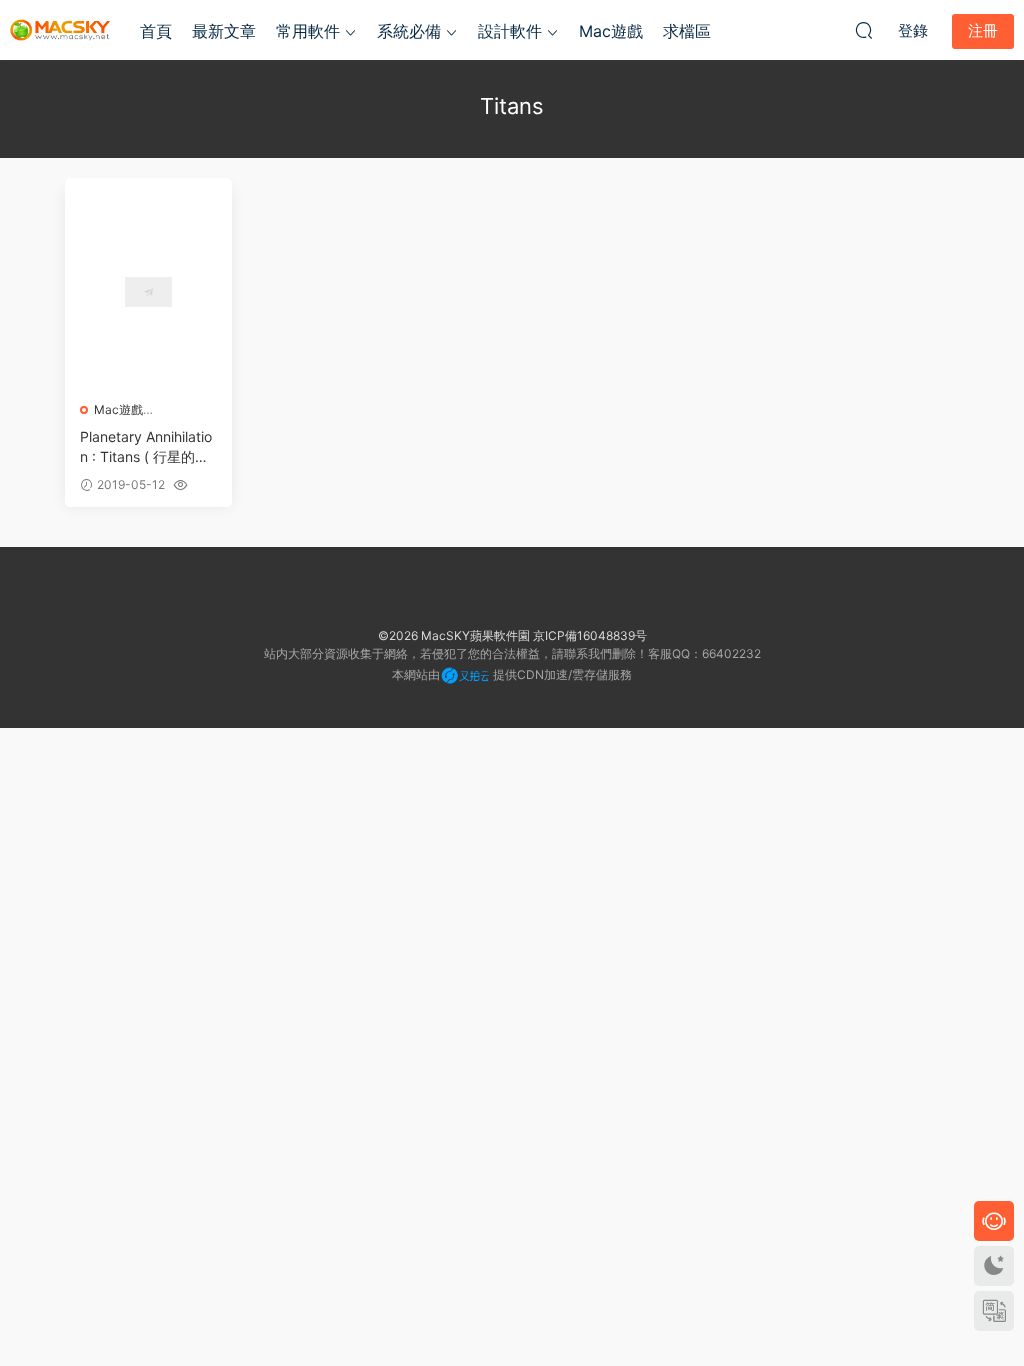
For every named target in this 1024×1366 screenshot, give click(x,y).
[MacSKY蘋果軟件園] (60, 30)
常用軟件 (308, 31)
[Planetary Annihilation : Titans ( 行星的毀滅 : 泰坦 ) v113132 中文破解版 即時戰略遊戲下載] (148, 292)
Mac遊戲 (611, 31)
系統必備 (409, 31)
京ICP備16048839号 (590, 635)
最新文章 (224, 31)
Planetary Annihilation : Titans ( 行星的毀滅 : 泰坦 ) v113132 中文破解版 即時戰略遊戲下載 (146, 447)
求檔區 (687, 31)
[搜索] (864, 30)
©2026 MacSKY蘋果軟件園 (454, 635)
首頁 (156, 31)
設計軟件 (510, 31)
